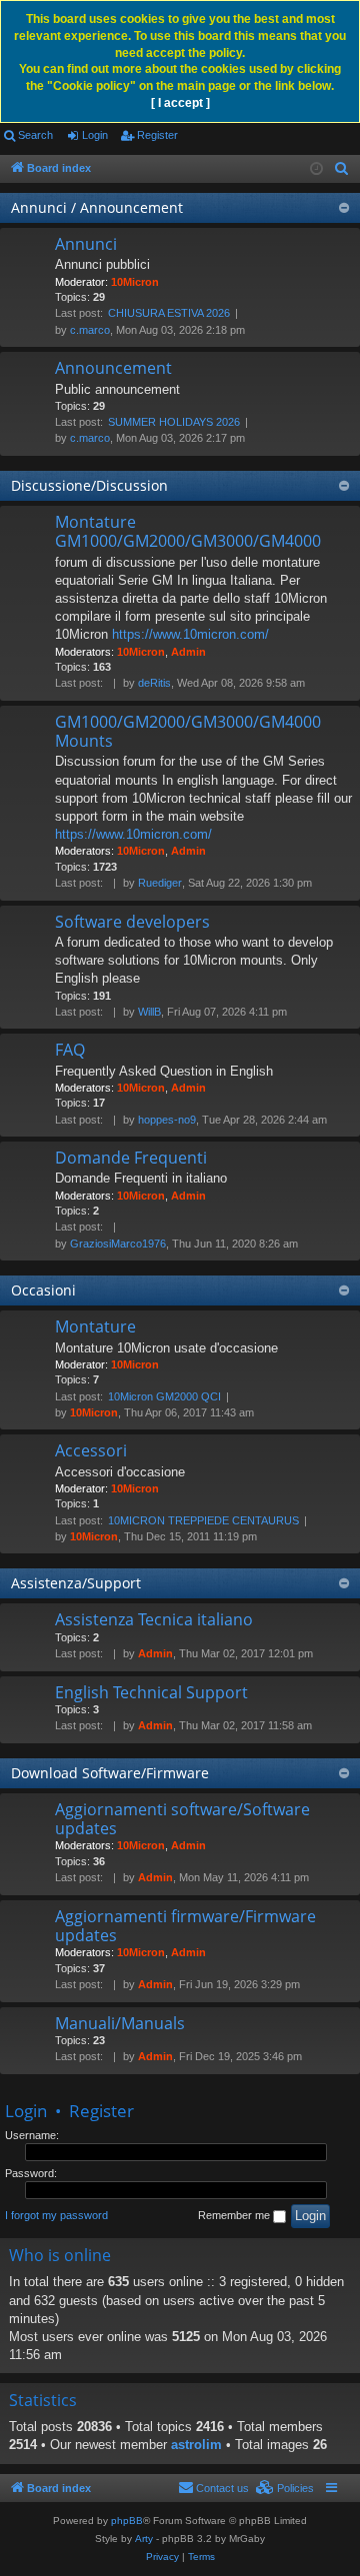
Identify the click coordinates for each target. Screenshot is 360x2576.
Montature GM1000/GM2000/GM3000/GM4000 (188, 531)
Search (35, 135)
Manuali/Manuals (120, 2023)
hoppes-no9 (167, 1120)
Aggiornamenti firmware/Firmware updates (185, 1926)
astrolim (196, 2445)
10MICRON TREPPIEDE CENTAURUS (203, 1520)
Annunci (86, 244)
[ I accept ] (180, 103)
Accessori (91, 1450)
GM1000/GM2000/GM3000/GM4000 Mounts (188, 731)
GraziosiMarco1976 (118, 1244)
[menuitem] (342, 169)
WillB (149, 1012)
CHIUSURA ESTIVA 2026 (169, 313)
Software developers (132, 922)
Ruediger (160, 883)
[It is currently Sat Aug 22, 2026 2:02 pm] (316, 169)
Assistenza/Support (76, 1583)
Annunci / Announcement (97, 207)
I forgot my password (56, 2215)
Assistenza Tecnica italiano (154, 1619)
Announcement (113, 368)
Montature (95, 1326)
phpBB (127, 2521)
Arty (144, 2539)
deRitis (154, 683)
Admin (188, 652)
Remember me (235, 2215)
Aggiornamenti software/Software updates (182, 1819)
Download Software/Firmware (110, 1773)
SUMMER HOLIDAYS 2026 (174, 422)
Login (95, 135)
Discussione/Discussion (89, 485)
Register (157, 135)
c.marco (90, 330)
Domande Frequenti (131, 1158)
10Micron (135, 282)
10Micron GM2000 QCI (164, 1396)
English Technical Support (151, 1692)
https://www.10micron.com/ (190, 634)
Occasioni (43, 1290)
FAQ (70, 1050)
